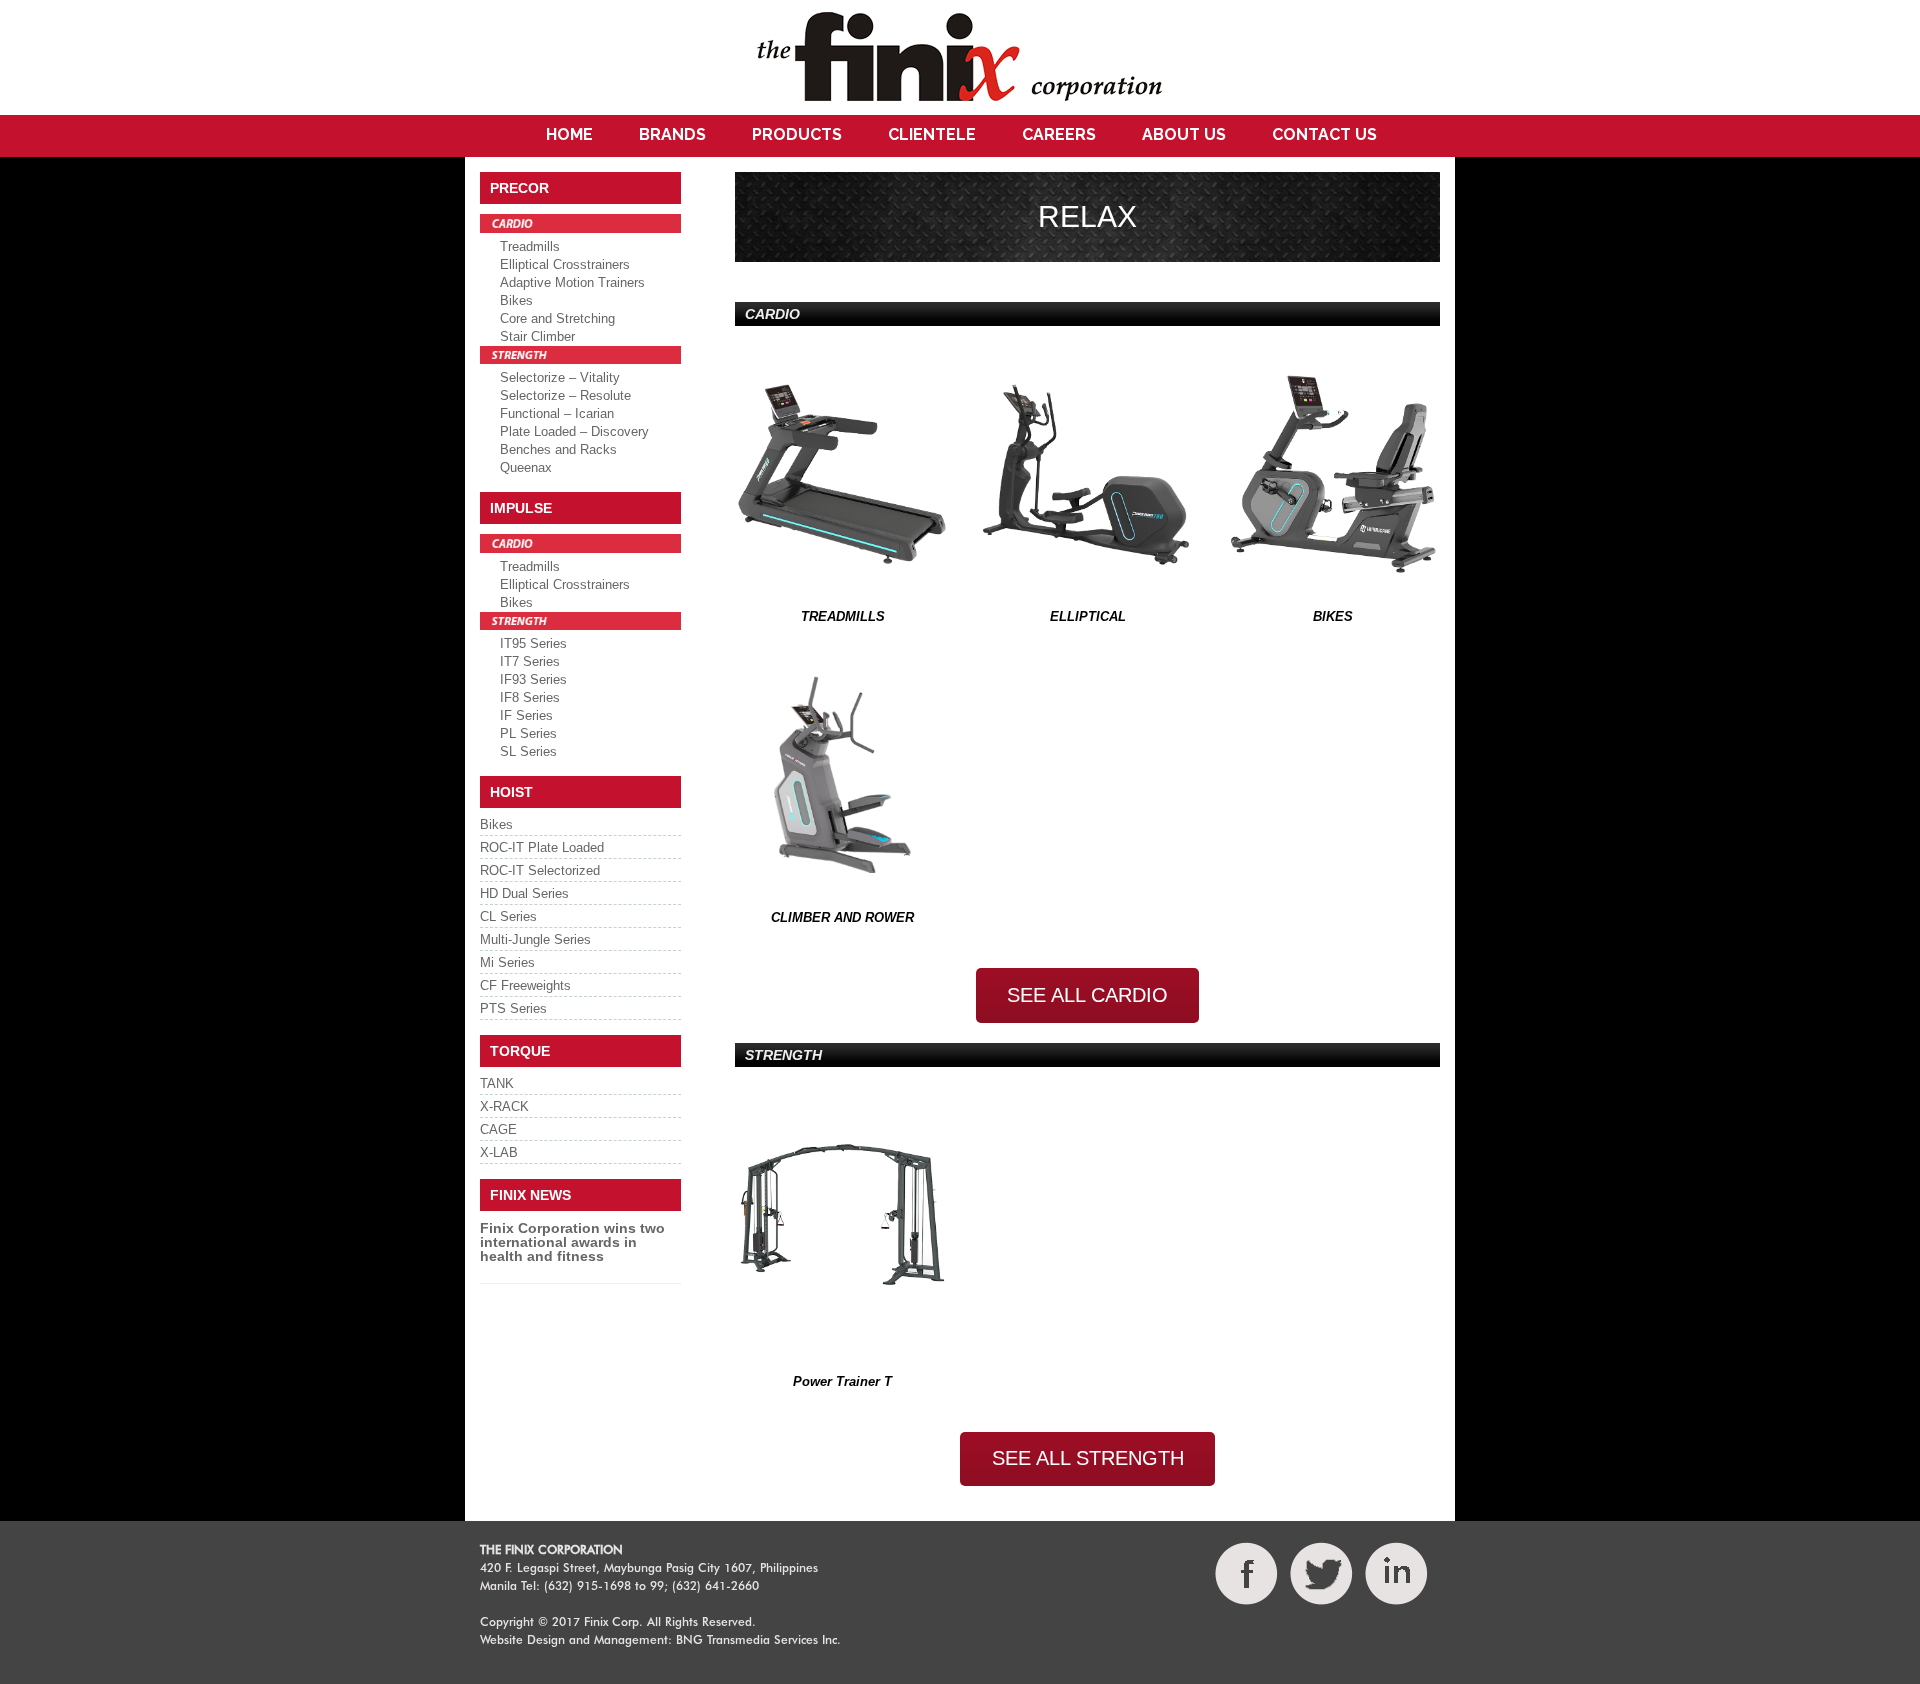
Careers (1059, 134)
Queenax (526, 467)
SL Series (528, 751)
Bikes (516, 300)
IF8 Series (530, 697)
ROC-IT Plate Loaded (542, 847)
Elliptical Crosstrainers (565, 264)
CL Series (508, 916)
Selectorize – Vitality (560, 377)
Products (797, 134)
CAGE (498, 1129)
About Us (1184, 134)
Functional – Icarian (557, 413)
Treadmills (530, 246)
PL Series (528, 733)
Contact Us (1324, 134)
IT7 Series (530, 661)
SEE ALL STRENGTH (1088, 1458)
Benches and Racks (558, 449)
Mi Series (507, 962)
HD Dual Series (524, 893)
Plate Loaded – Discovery (574, 431)
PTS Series (513, 1008)
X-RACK (504, 1106)
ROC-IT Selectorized (540, 870)
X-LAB (499, 1152)
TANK (497, 1083)
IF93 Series (533, 679)
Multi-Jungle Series (535, 939)
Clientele (932, 134)
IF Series (526, 715)
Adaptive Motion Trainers (572, 282)
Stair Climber (537, 336)
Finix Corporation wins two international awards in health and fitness (572, 1242)
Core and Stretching (557, 318)
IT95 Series (533, 643)
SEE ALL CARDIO (1087, 995)
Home (569, 134)
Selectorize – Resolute (565, 395)
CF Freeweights (525, 985)
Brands (672, 134)
